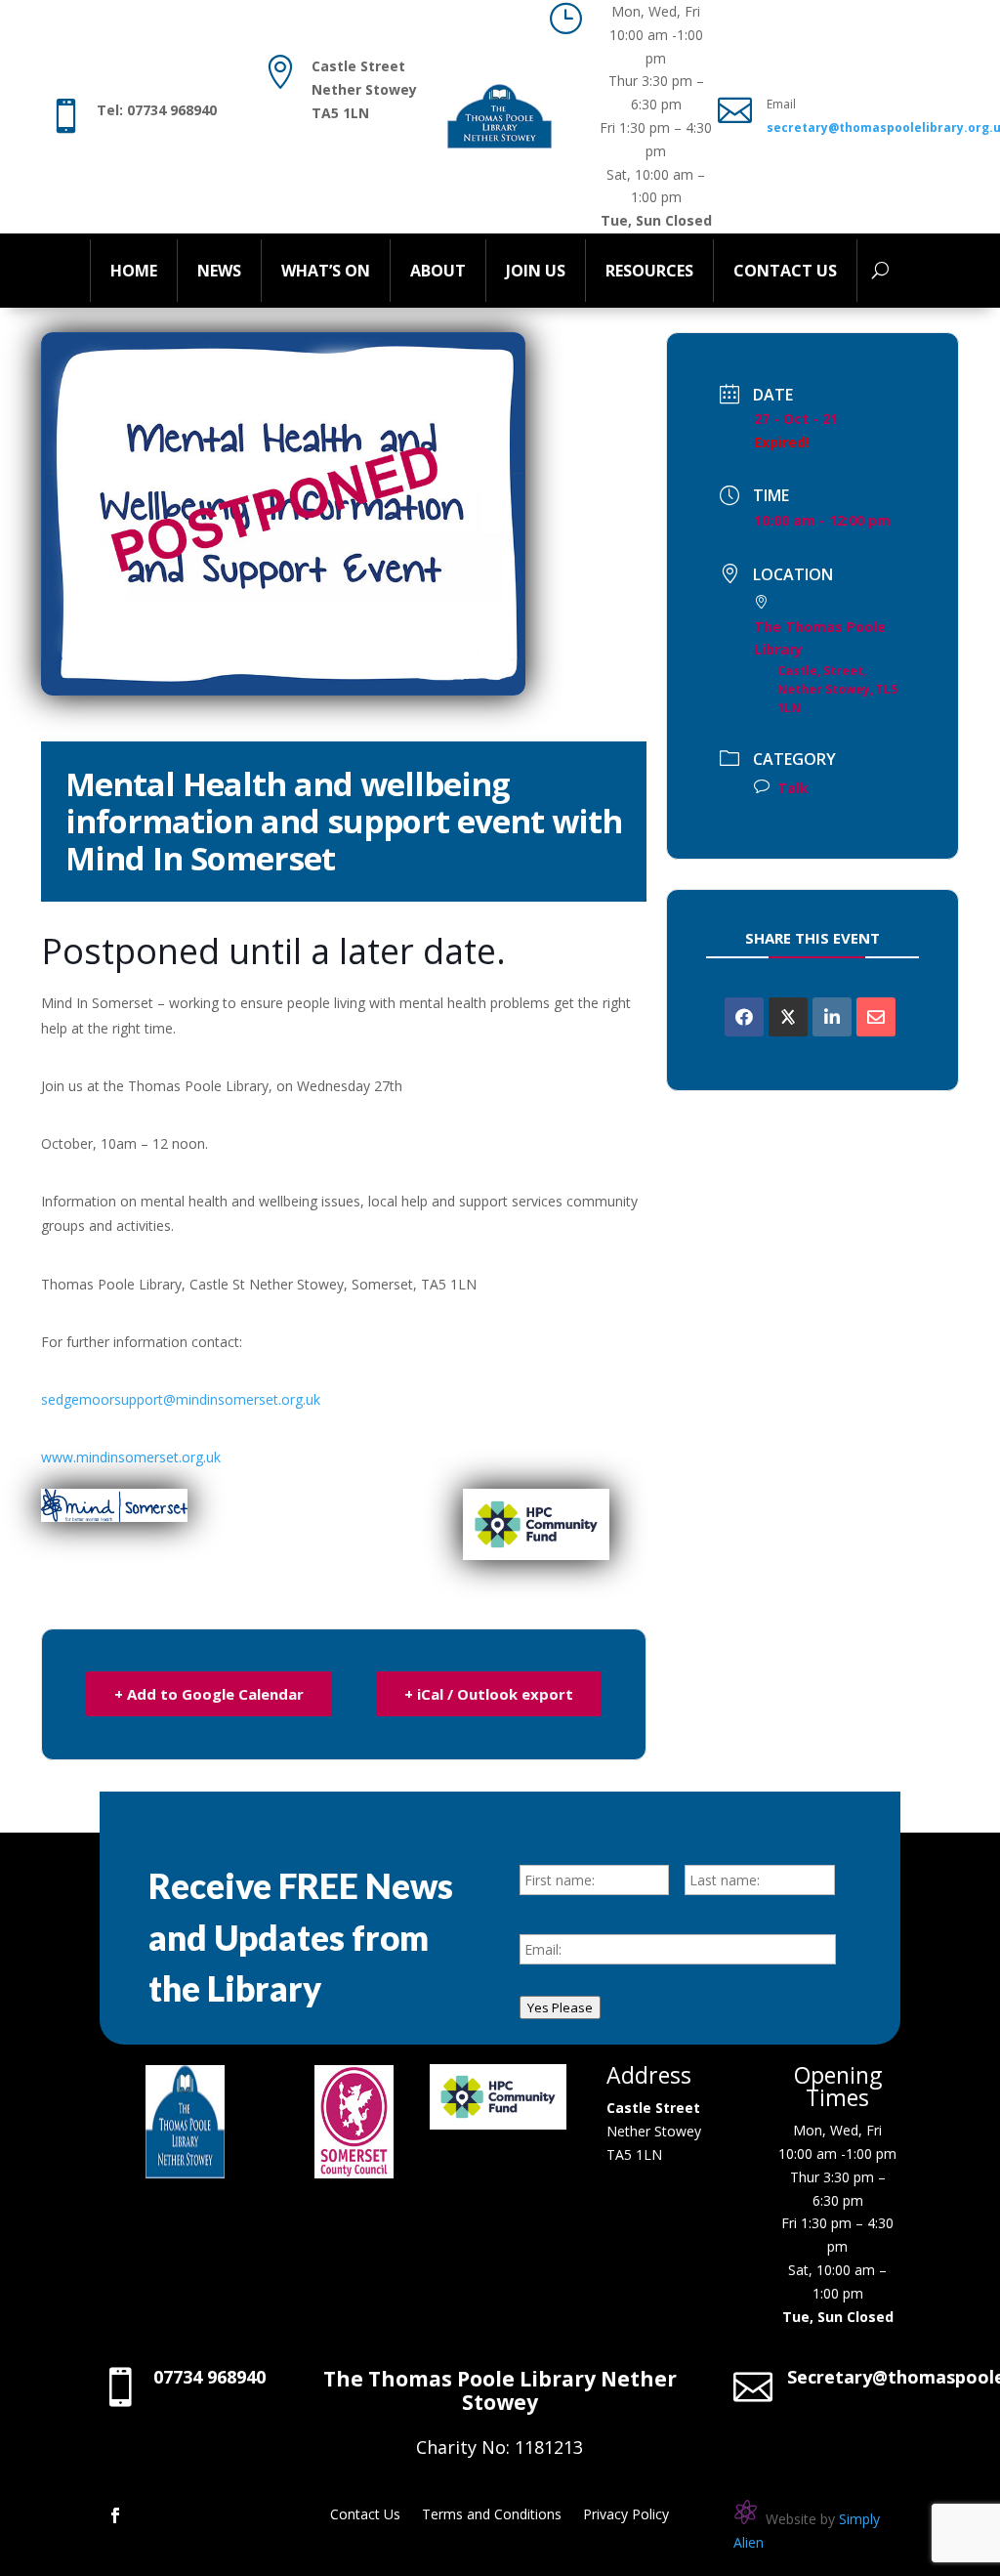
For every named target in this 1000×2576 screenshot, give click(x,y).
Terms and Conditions (492, 2515)
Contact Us (785, 271)
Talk (793, 788)
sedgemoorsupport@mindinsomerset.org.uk (181, 1399)
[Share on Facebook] (744, 1017)
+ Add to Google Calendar (209, 1694)
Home (134, 271)
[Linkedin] (832, 1017)
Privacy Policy (626, 2515)
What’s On (326, 271)
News (219, 271)
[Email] (876, 1017)
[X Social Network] (788, 1017)
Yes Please (560, 2007)
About (438, 271)
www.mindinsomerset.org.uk (131, 1457)
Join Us (536, 271)
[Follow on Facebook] (115, 2515)
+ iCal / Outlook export (489, 1694)
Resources (649, 271)
